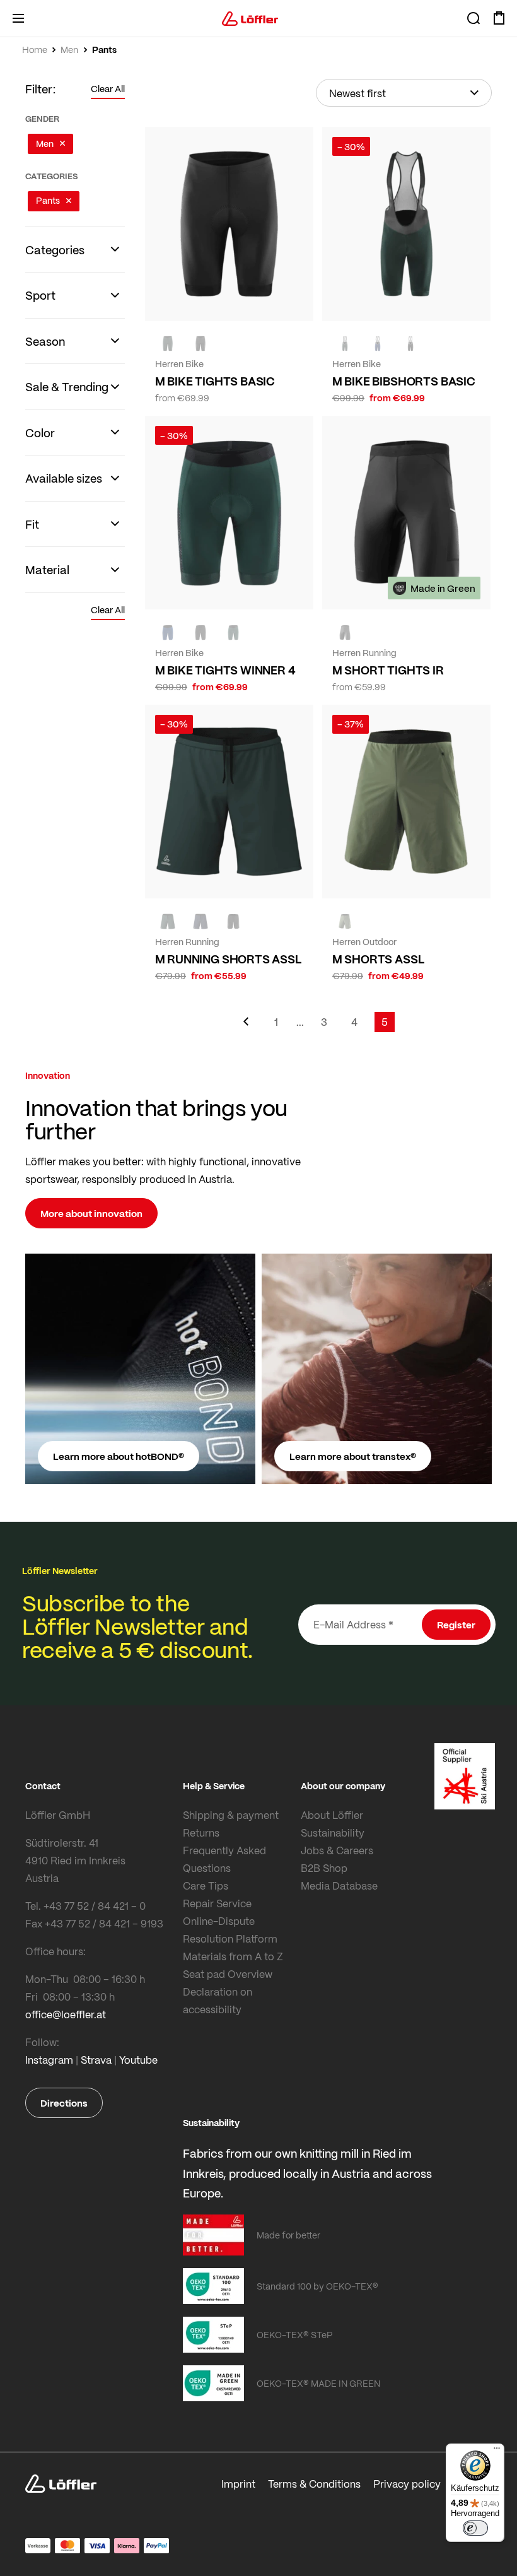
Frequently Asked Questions (224, 1859)
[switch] (475, 2528)
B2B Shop (324, 1868)
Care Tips (206, 1885)
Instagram (49, 2060)
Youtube (138, 2060)
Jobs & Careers (337, 1850)
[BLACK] (200, 344)
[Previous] (246, 1027)
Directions (64, 2103)
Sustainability (333, 1832)
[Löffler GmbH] (250, 18)
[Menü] (497, 2451)
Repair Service (217, 1903)
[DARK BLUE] (200, 921)
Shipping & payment (231, 1815)
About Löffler (332, 1815)
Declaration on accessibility (218, 2000)
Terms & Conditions (314, 2484)
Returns (201, 1832)
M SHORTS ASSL (379, 959)
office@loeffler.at (66, 2014)
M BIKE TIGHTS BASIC (215, 381)
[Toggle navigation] (18, 18)
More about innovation (91, 1213)
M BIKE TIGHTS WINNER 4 (225, 670)
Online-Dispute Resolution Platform (230, 1930)
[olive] (345, 921)
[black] (410, 344)
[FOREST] (168, 344)
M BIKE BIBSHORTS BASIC (404, 381)
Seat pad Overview (228, 1974)
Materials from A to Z (233, 1956)
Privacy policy (407, 2484)
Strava (96, 2060)
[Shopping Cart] (499, 18)
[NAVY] (378, 344)
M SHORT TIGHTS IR (388, 670)
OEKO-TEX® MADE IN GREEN (318, 2383)
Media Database (339, 1885)
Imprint (238, 2484)
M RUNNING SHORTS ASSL (229, 959)
